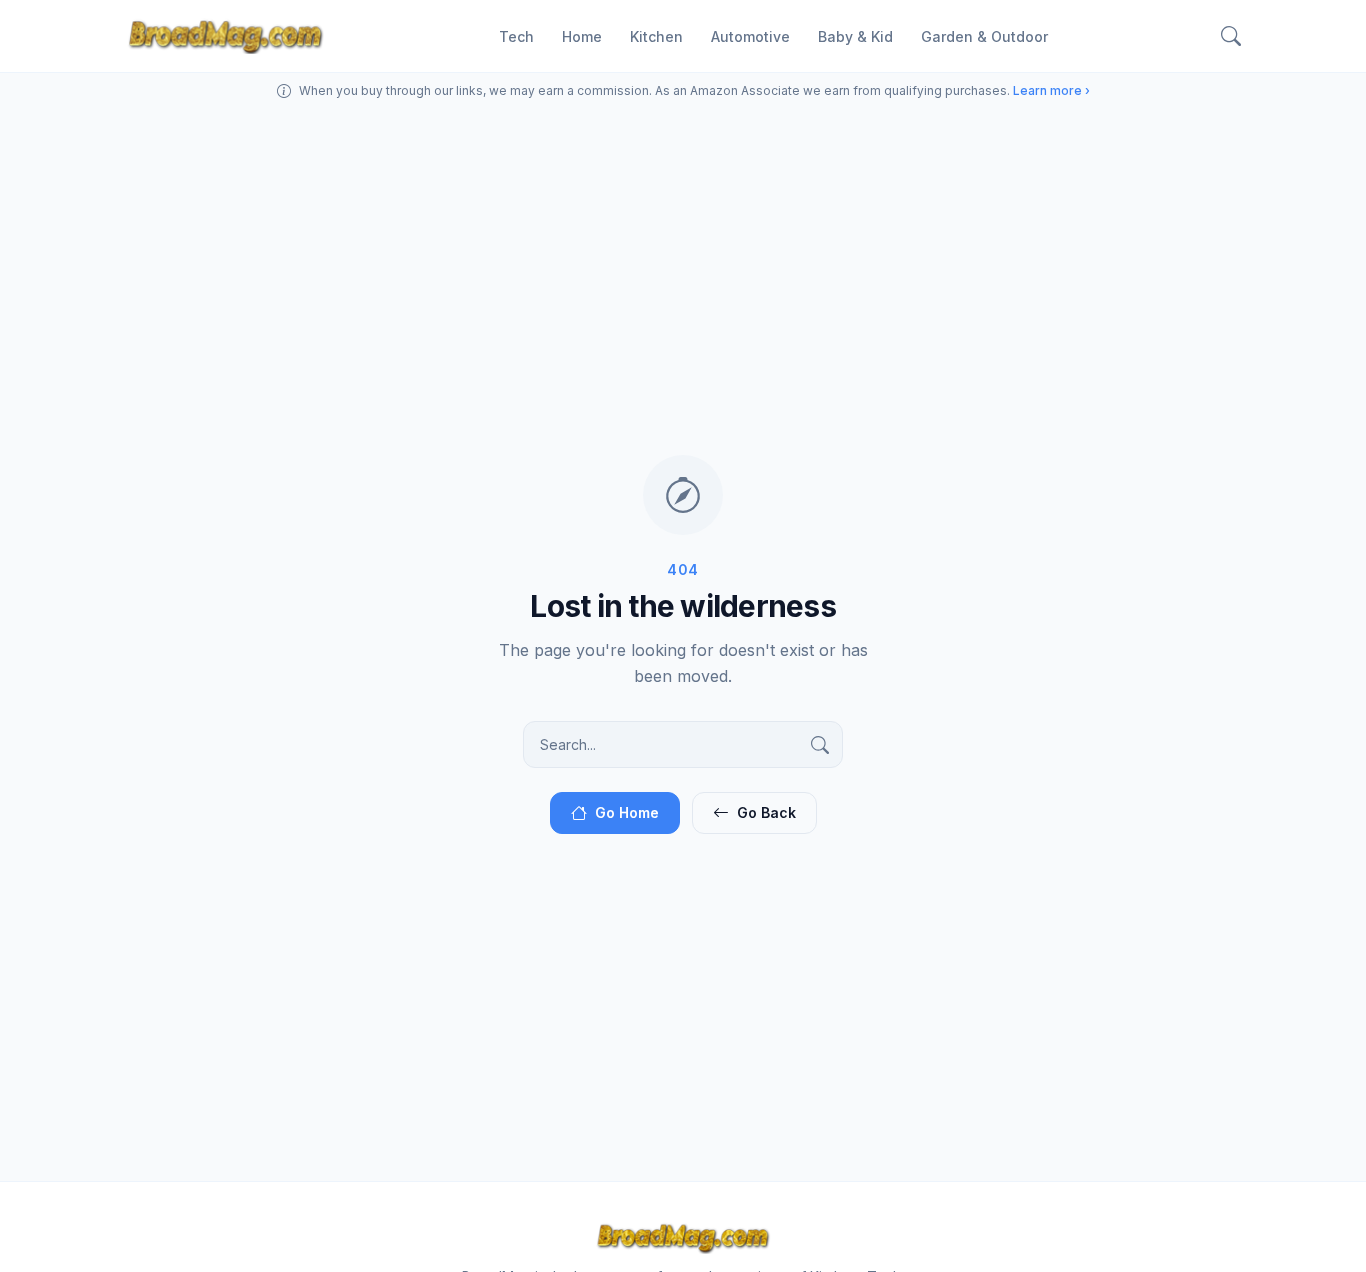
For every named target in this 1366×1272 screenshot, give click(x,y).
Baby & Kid (855, 36)
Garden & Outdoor (984, 36)
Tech (516, 36)
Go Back (766, 812)
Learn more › (1051, 90)
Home (582, 36)
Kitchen (656, 36)
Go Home (627, 812)
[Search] (1231, 36)
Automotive (750, 36)
